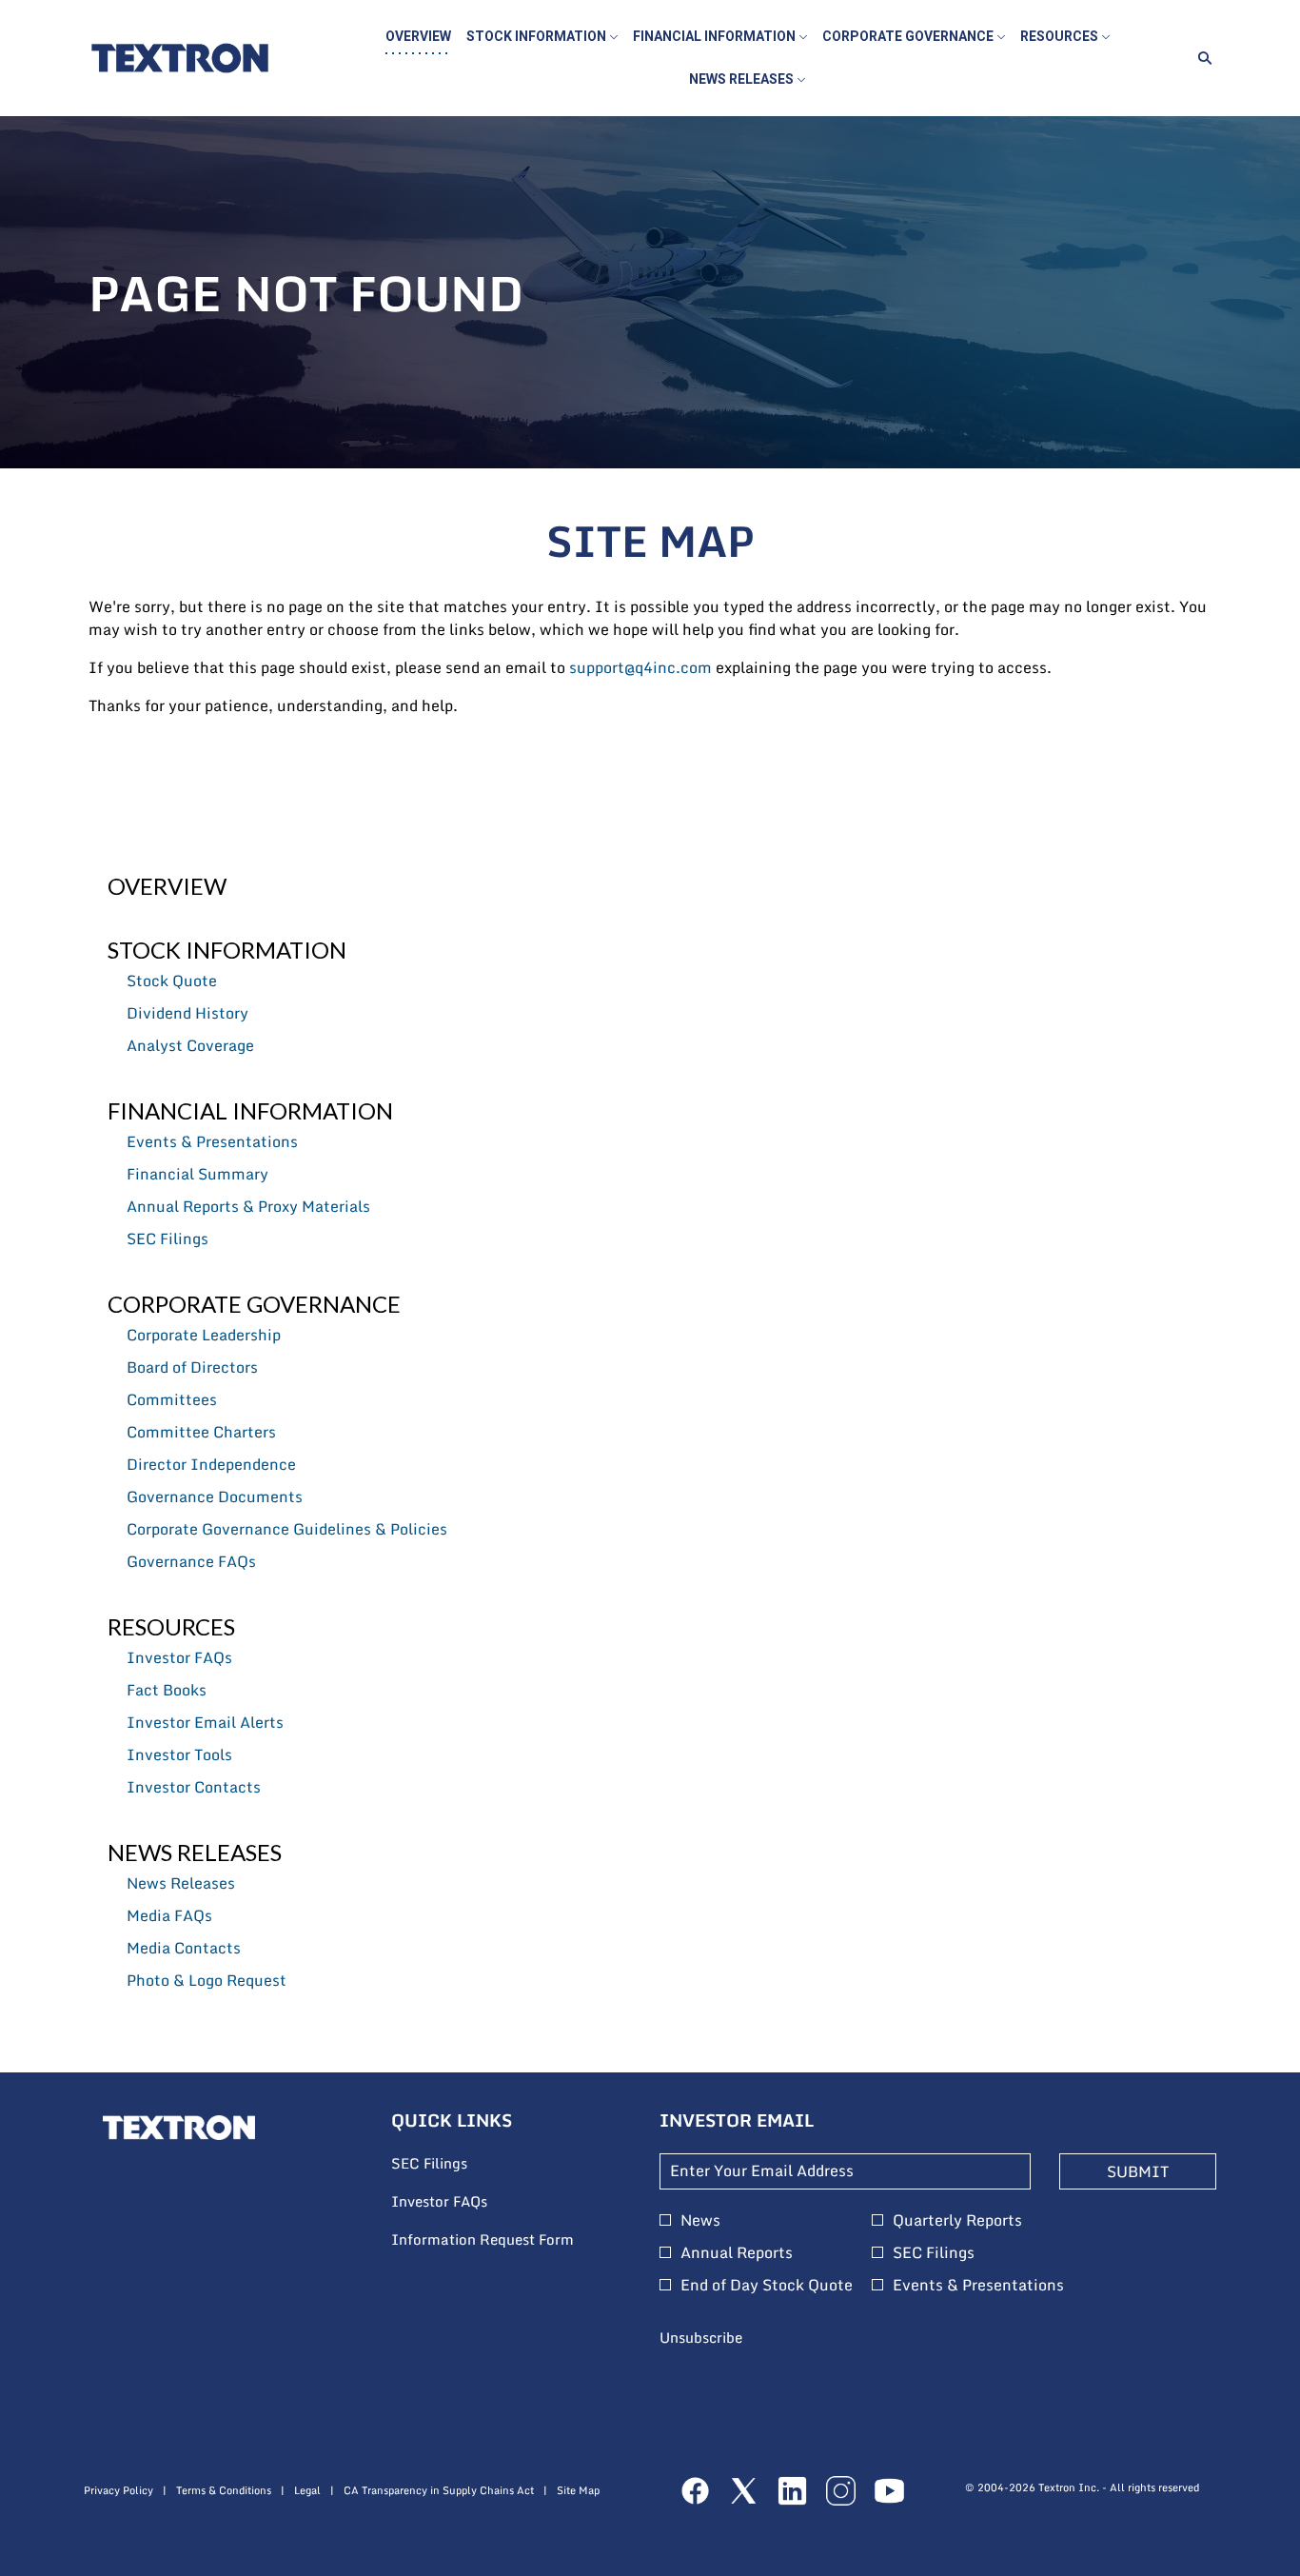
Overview (167, 886)
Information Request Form (507, 2240)
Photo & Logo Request (207, 1980)
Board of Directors (192, 1367)
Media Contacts (184, 1948)
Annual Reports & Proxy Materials (248, 1206)
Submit (1138, 2171)
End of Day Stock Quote (767, 2285)
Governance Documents (215, 1496)
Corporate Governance (254, 1304)
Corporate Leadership (204, 1335)
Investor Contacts (194, 1787)
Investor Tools (179, 1754)
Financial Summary (197, 1174)
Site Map (578, 2491)
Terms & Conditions (224, 2491)
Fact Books (167, 1690)
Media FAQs (169, 1915)
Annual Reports (737, 2252)
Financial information (250, 1110)
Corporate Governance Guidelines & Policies (287, 1529)
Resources (171, 1626)
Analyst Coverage (190, 1045)
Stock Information (227, 950)
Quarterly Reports (957, 2220)
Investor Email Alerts (205, 1722)
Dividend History (187, 1013)
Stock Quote (172, 981)
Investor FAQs (179, 1657)
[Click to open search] (1200, 59)
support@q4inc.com (640, 667)
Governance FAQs (191, 1561)
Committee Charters (201, 1432)
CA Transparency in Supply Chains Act (439, 2491)
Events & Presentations (212, 1141)
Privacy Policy (118, 2491)
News (700, 2220)
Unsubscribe (701, 2337)
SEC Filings (167, 1238)
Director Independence (211, 1464)
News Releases (195, 1852)
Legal (307, 2491)
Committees (172, 1399)
